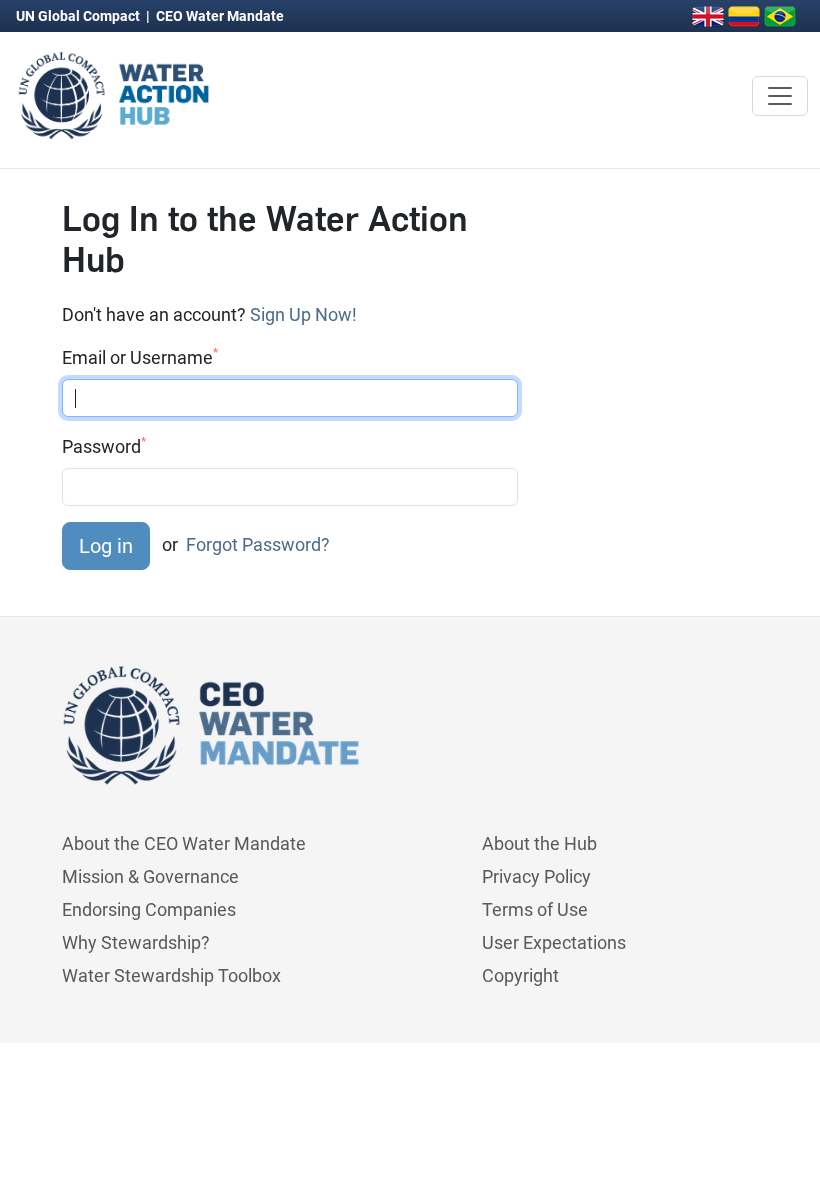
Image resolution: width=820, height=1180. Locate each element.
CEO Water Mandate (220, 16)
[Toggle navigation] (780, 96)
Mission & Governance (150, 876)
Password (104, 446)
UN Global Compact (79, 16)
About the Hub (539, 843)
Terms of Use (535, 909)
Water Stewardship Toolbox (171, 975)
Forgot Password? (258, 544)
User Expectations (554, 942)
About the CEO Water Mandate (184, 843)
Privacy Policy (536, 876)
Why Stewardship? (136, 942)
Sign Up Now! (303, 314)
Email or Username (140, 357)
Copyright (520, 975)
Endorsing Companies (149, 909)
